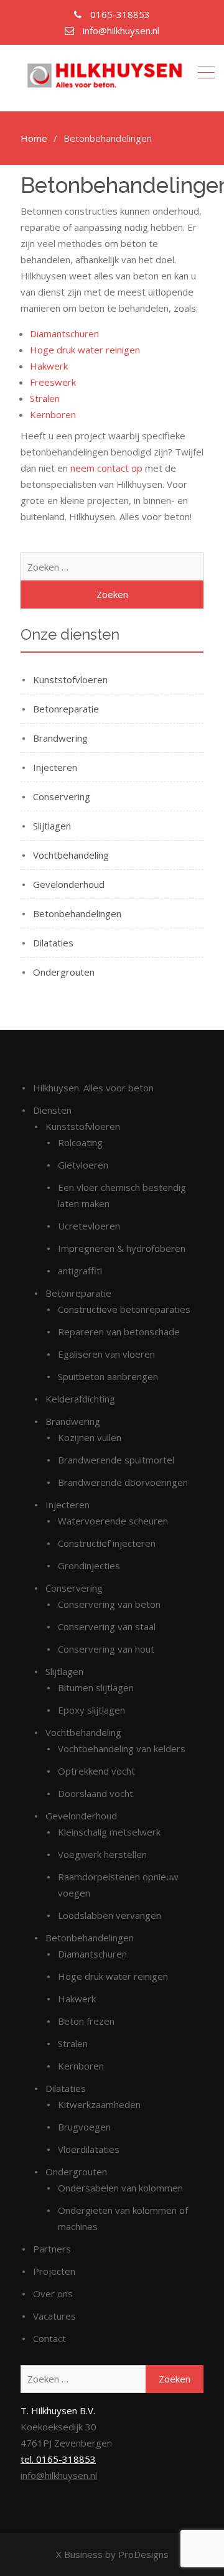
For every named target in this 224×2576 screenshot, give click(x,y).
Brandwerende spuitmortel (116, 1460)
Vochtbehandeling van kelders (122, 1748)
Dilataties (53, 943)
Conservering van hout (106, 1649)
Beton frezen (86, 2021)
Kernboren (53, 414)
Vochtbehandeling (71, 855)
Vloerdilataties (89, 2149)
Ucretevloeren (89, 1226)
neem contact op (106, 468)
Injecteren (55, 767)
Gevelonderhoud (69, 884)
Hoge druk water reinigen (85, 350)
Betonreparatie (66, 709)
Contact (49, 2338)
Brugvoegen (84, 2127)
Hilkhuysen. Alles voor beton (93, 1088)
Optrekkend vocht (96, 1771)
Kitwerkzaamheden (99, 2104)
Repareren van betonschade (119, 1332)
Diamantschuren (64, 334)
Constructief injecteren (107, 1543)
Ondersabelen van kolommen (120, 2188)
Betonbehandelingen (77, 913)
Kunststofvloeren (70, 679)
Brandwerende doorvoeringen (123, 1482)
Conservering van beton (109, 1604)
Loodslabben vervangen (110, 1915)
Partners (52, 2249)
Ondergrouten (64, 972)
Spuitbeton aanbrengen (108, 1376)
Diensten (52, 1110)
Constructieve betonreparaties (124, 1309)
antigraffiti (80, 1271)
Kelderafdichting (80, 1399)
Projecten (54, 2271)
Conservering (62, 796)
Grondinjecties (89, 1566)
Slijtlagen (52, 826)
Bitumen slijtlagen (96, 1687)
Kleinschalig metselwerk (109, 1832)
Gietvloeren (83, 1165)
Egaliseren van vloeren (106, 1354)
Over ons (53, 2294)
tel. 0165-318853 (58, 2459)
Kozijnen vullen (90, 1437)
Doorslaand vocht (96, 1793)
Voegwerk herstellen (102, 1854)
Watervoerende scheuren (113, 1521)
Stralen (45, 398)
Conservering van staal (107, 1626)
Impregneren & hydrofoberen (122, 1248)
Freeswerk (53, 382)
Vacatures (54, 2316)
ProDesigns (143, 2554)
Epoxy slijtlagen (91, 1710)
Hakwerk (49, 366)
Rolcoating (80, 1142)
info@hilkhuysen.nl (59, 2475)
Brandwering (60, 738)
